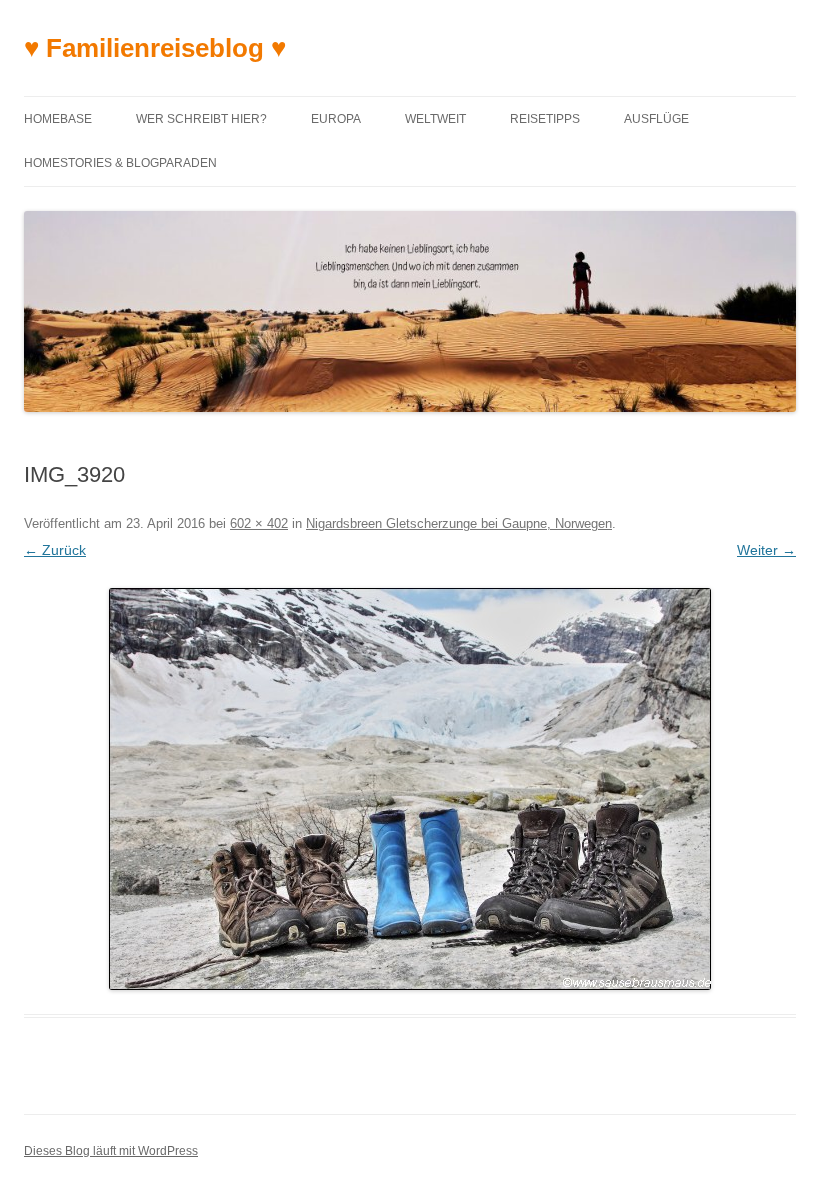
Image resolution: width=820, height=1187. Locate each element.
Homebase (58, 119)
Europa (336, 119)
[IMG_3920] (410, 789)
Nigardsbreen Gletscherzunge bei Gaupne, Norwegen (459, 523)
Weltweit (435, 119)
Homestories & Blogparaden (120, 163)
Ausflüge (656, 119)
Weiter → (766, 550)
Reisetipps (545, 119)
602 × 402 (259, 523)
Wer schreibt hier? (201, 119)
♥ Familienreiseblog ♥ (155, 48)
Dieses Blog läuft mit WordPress (111, 1151)
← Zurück (55, 550)
